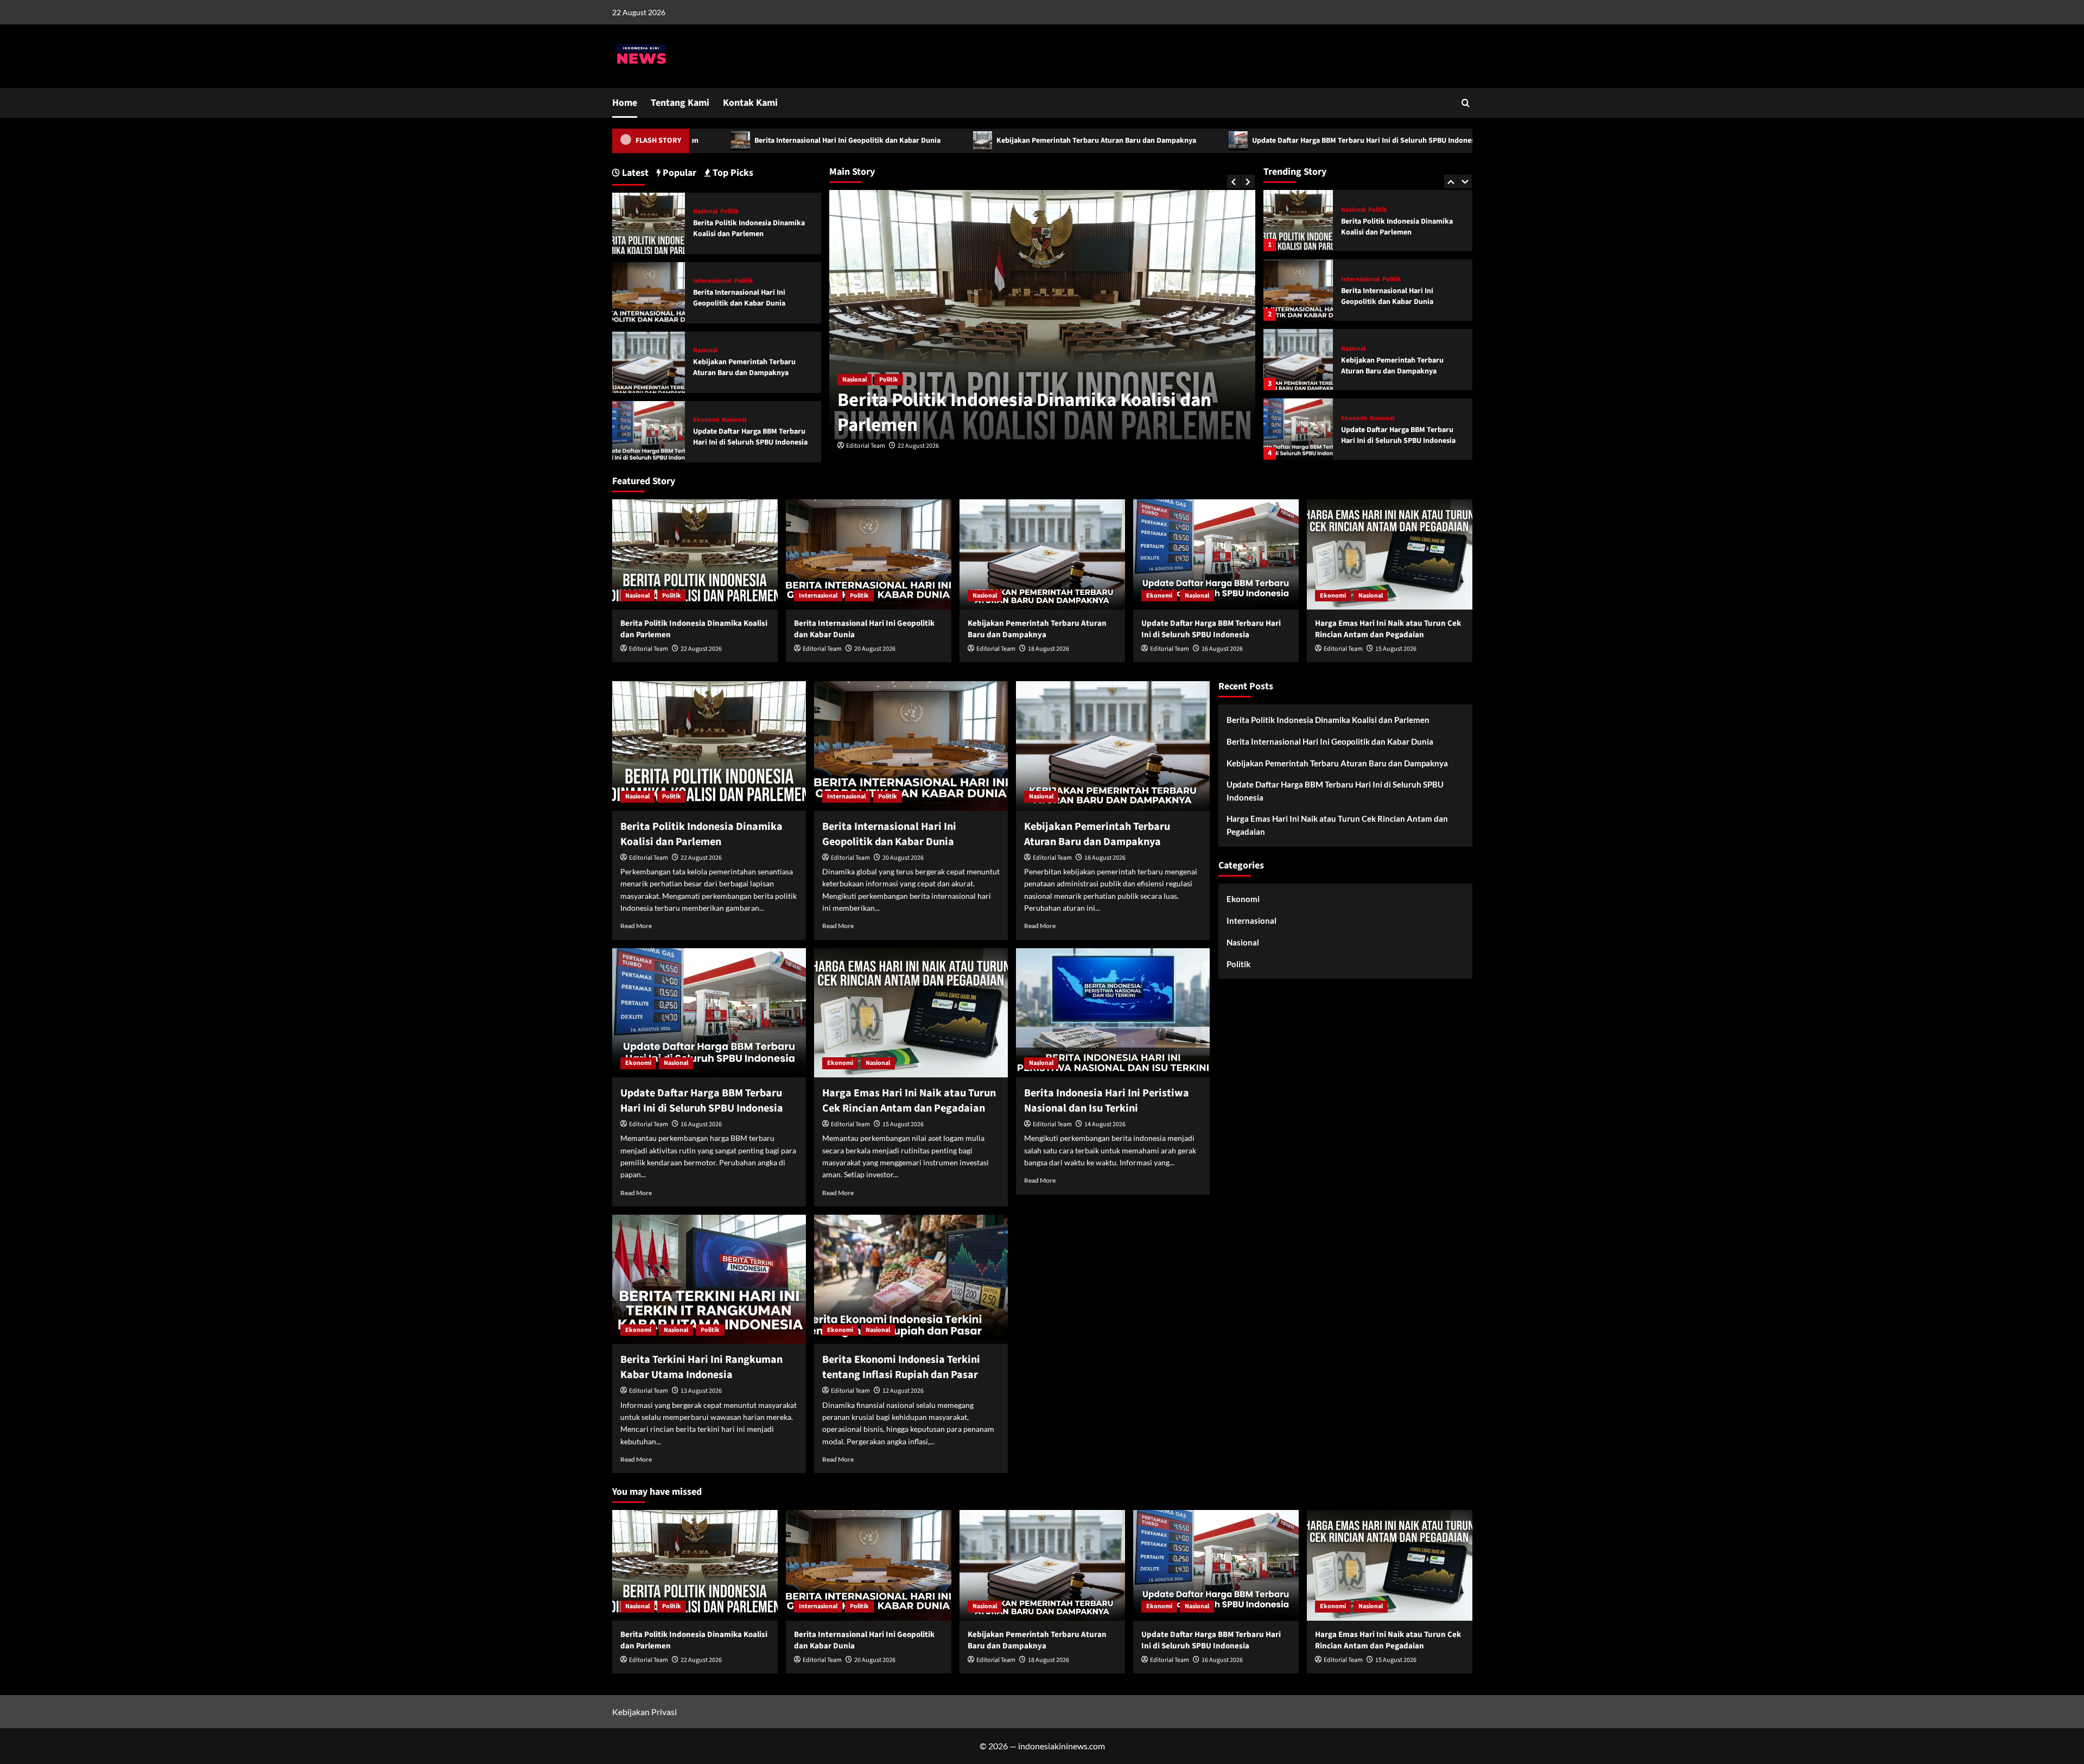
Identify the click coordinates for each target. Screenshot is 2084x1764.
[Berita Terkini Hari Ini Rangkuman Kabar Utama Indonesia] (709, 1279)
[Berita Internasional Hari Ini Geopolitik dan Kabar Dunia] (1298, 221)
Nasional (1353, 280)
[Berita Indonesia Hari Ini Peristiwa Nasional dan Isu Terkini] (1113, 1013)
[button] (1466, 103)
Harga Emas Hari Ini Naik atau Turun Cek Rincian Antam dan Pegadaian (1401, 435)
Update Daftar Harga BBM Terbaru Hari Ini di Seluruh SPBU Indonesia (1224, 141)
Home (625, 103)
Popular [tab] (678, 173)
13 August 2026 (701, 1391)
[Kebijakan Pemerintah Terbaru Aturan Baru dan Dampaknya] (1298, 290)
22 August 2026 (701, 649)
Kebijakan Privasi (644, 1712)
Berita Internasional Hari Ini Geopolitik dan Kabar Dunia (706, 141)
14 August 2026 (1105, 1124)
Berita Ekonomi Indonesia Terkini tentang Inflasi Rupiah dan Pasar (901, 1367)
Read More (636, 926)
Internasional (862, 380)
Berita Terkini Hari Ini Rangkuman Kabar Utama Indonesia (701, 1367)
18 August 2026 (1049, 649)
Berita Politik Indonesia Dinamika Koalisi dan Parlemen (749, 229)
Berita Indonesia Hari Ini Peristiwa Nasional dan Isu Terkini (1107, 1101)
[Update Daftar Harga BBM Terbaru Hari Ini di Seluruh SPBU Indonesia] (1298, 360)
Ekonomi (1354, 349)
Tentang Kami (680, 103)
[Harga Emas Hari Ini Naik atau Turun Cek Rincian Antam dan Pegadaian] (1298, 429)
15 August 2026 (1396, 649)
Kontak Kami (750, 103)
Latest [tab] (634, 173)
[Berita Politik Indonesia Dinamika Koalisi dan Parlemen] (649, 222)
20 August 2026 (918, 446)
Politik (903, 380)
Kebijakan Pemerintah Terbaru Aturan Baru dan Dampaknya (954, 141)
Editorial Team (866, 446)
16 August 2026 (1222, 649)
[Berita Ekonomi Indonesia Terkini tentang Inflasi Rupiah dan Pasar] (911, 1279)
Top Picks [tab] (732, 173)
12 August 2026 (903, 1391)
